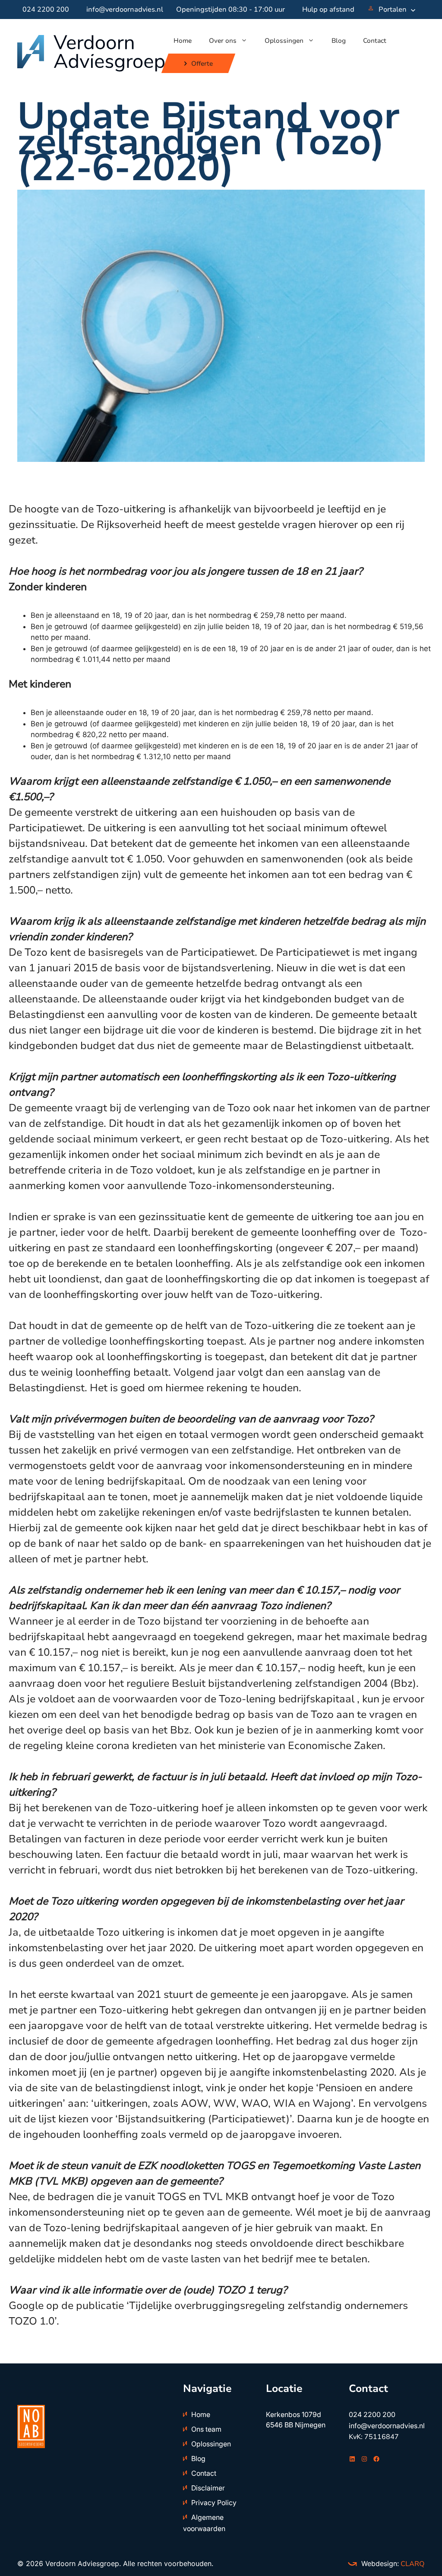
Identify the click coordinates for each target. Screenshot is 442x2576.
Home (183, 41)
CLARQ (412, 2564)
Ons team (206, 2429)
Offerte (202, 64)
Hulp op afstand (328, 10)
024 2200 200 (46, 10)
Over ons (223, 41)
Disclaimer (208, 2488)
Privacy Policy (214, 2503)
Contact (375, 41)
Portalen (393, 10)
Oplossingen (284, 41)
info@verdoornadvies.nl (125, 10)
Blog (339, 41)
